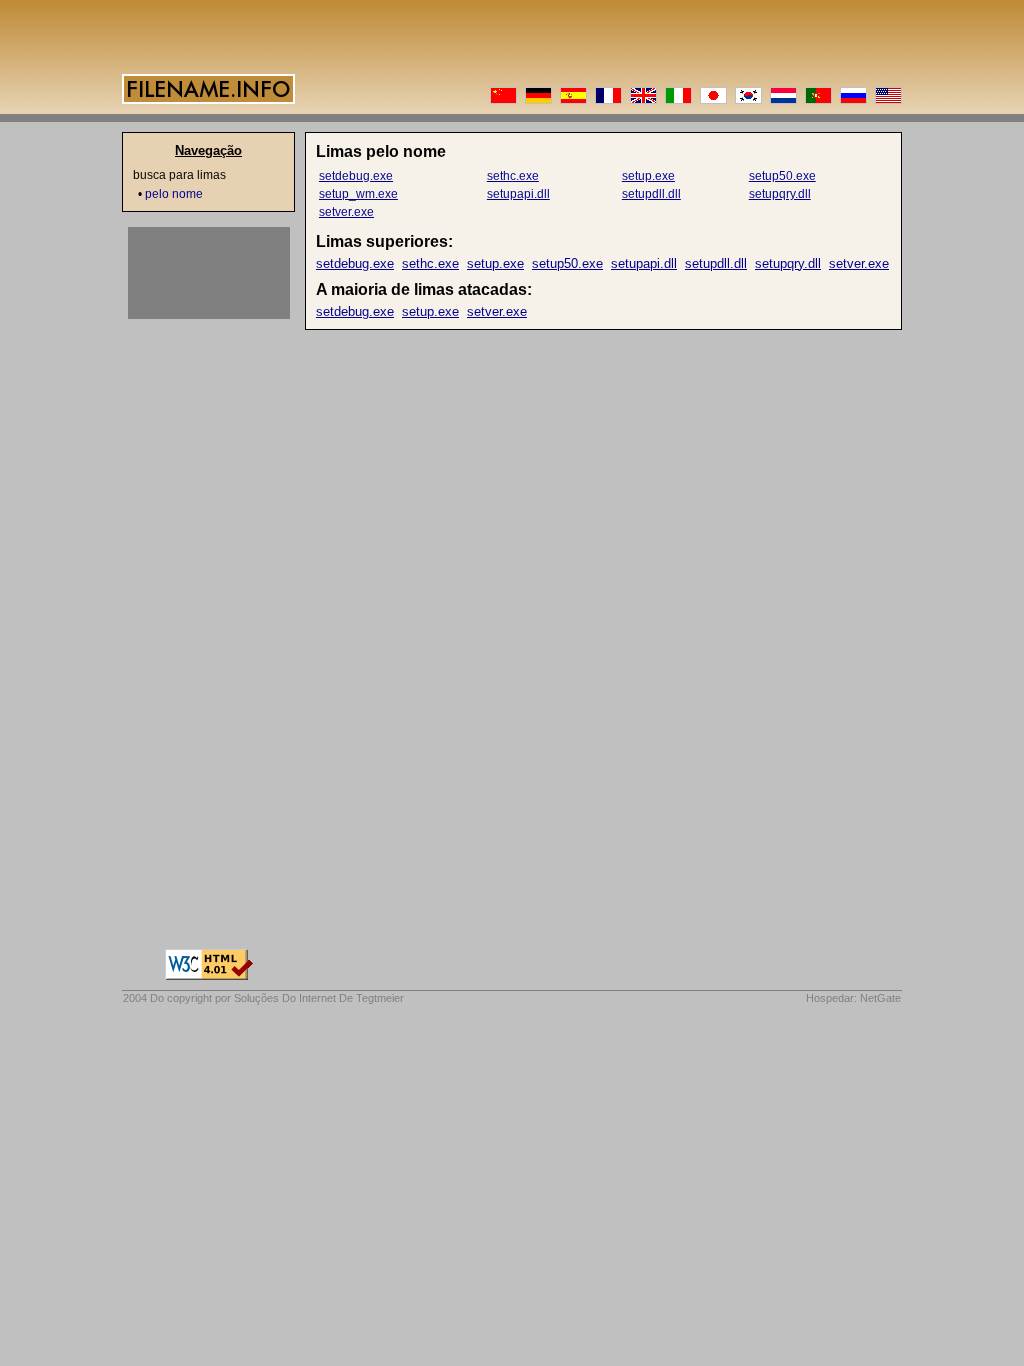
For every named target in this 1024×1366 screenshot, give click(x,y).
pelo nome (174, 194)
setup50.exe (782, 176)
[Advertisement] (209, 273)
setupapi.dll (518, 194)
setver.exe (346, 212)
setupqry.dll (780, 194)
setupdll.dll (651, 194)
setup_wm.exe (358, 194)
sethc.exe (513, 176)
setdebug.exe (356, 176)
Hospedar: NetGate (853, 998)
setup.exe (648, 176)
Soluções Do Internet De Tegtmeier (319, 998)
